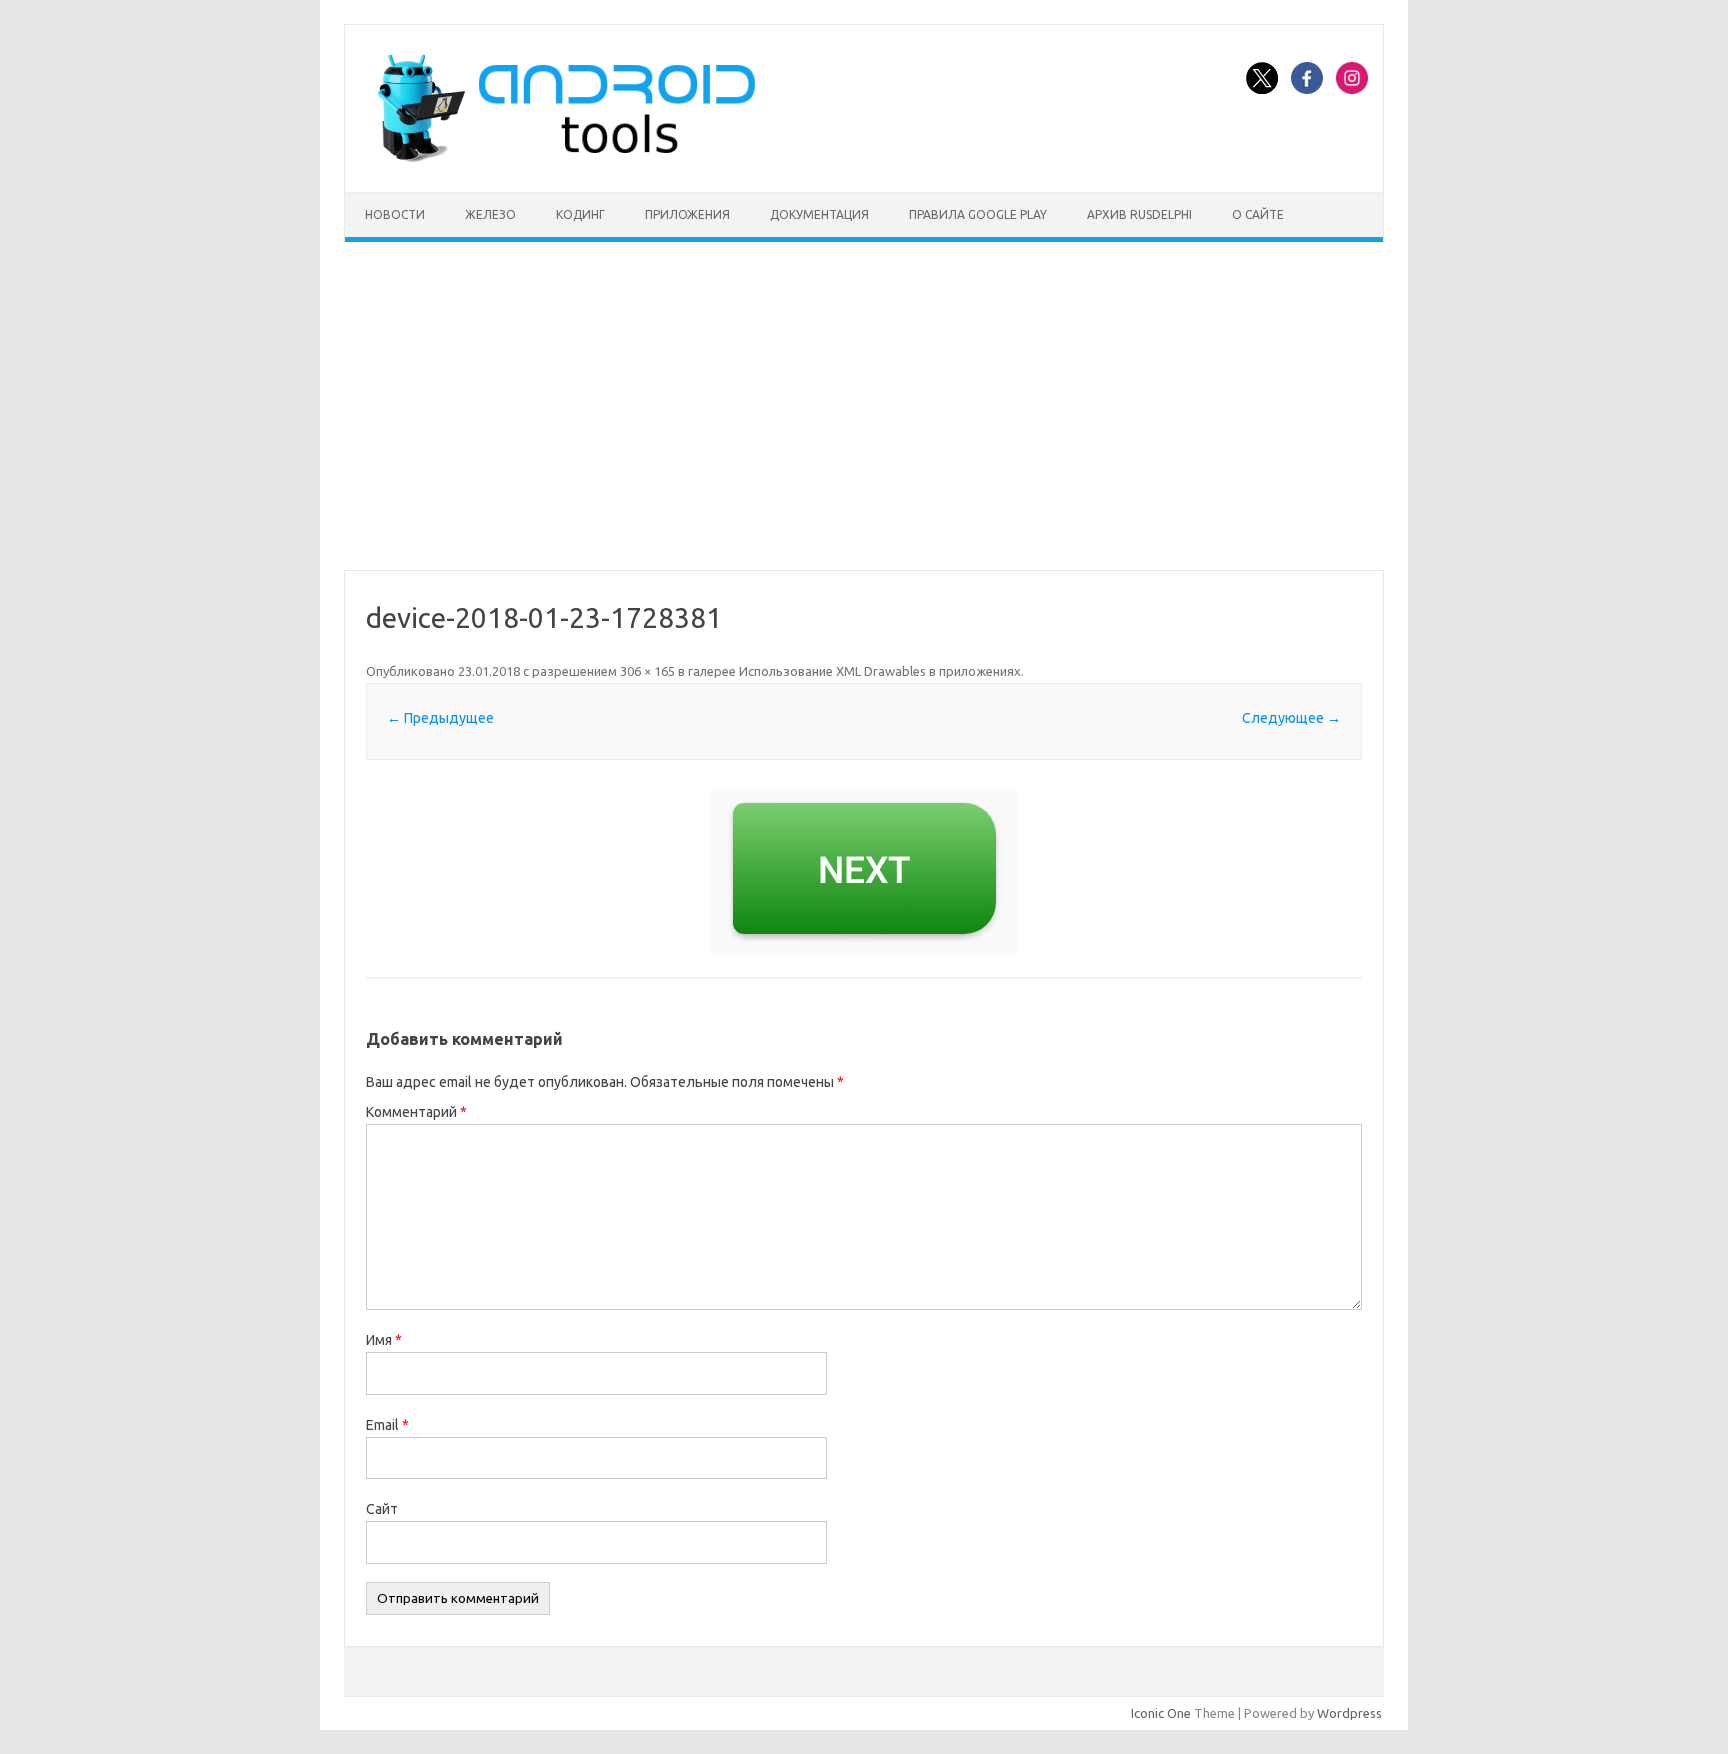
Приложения (687, 214)
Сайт (382, 1509)
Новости (395, 214)
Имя (384, 1340)
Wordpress (1349, 1713)
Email (387, 1425)
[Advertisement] (864, 406)
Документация (819, 214)
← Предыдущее (440, 718)
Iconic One (1161, 1713)
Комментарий (416, 1112)
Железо (490, 214)
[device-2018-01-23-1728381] (864, 870)
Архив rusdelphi (1139, 214)
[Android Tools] (566, 158)
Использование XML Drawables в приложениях (880, 671)
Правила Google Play (978, 214)
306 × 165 (647, 671)
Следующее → (1291, 718)
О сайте (1258, 214)
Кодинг (580, 214)
